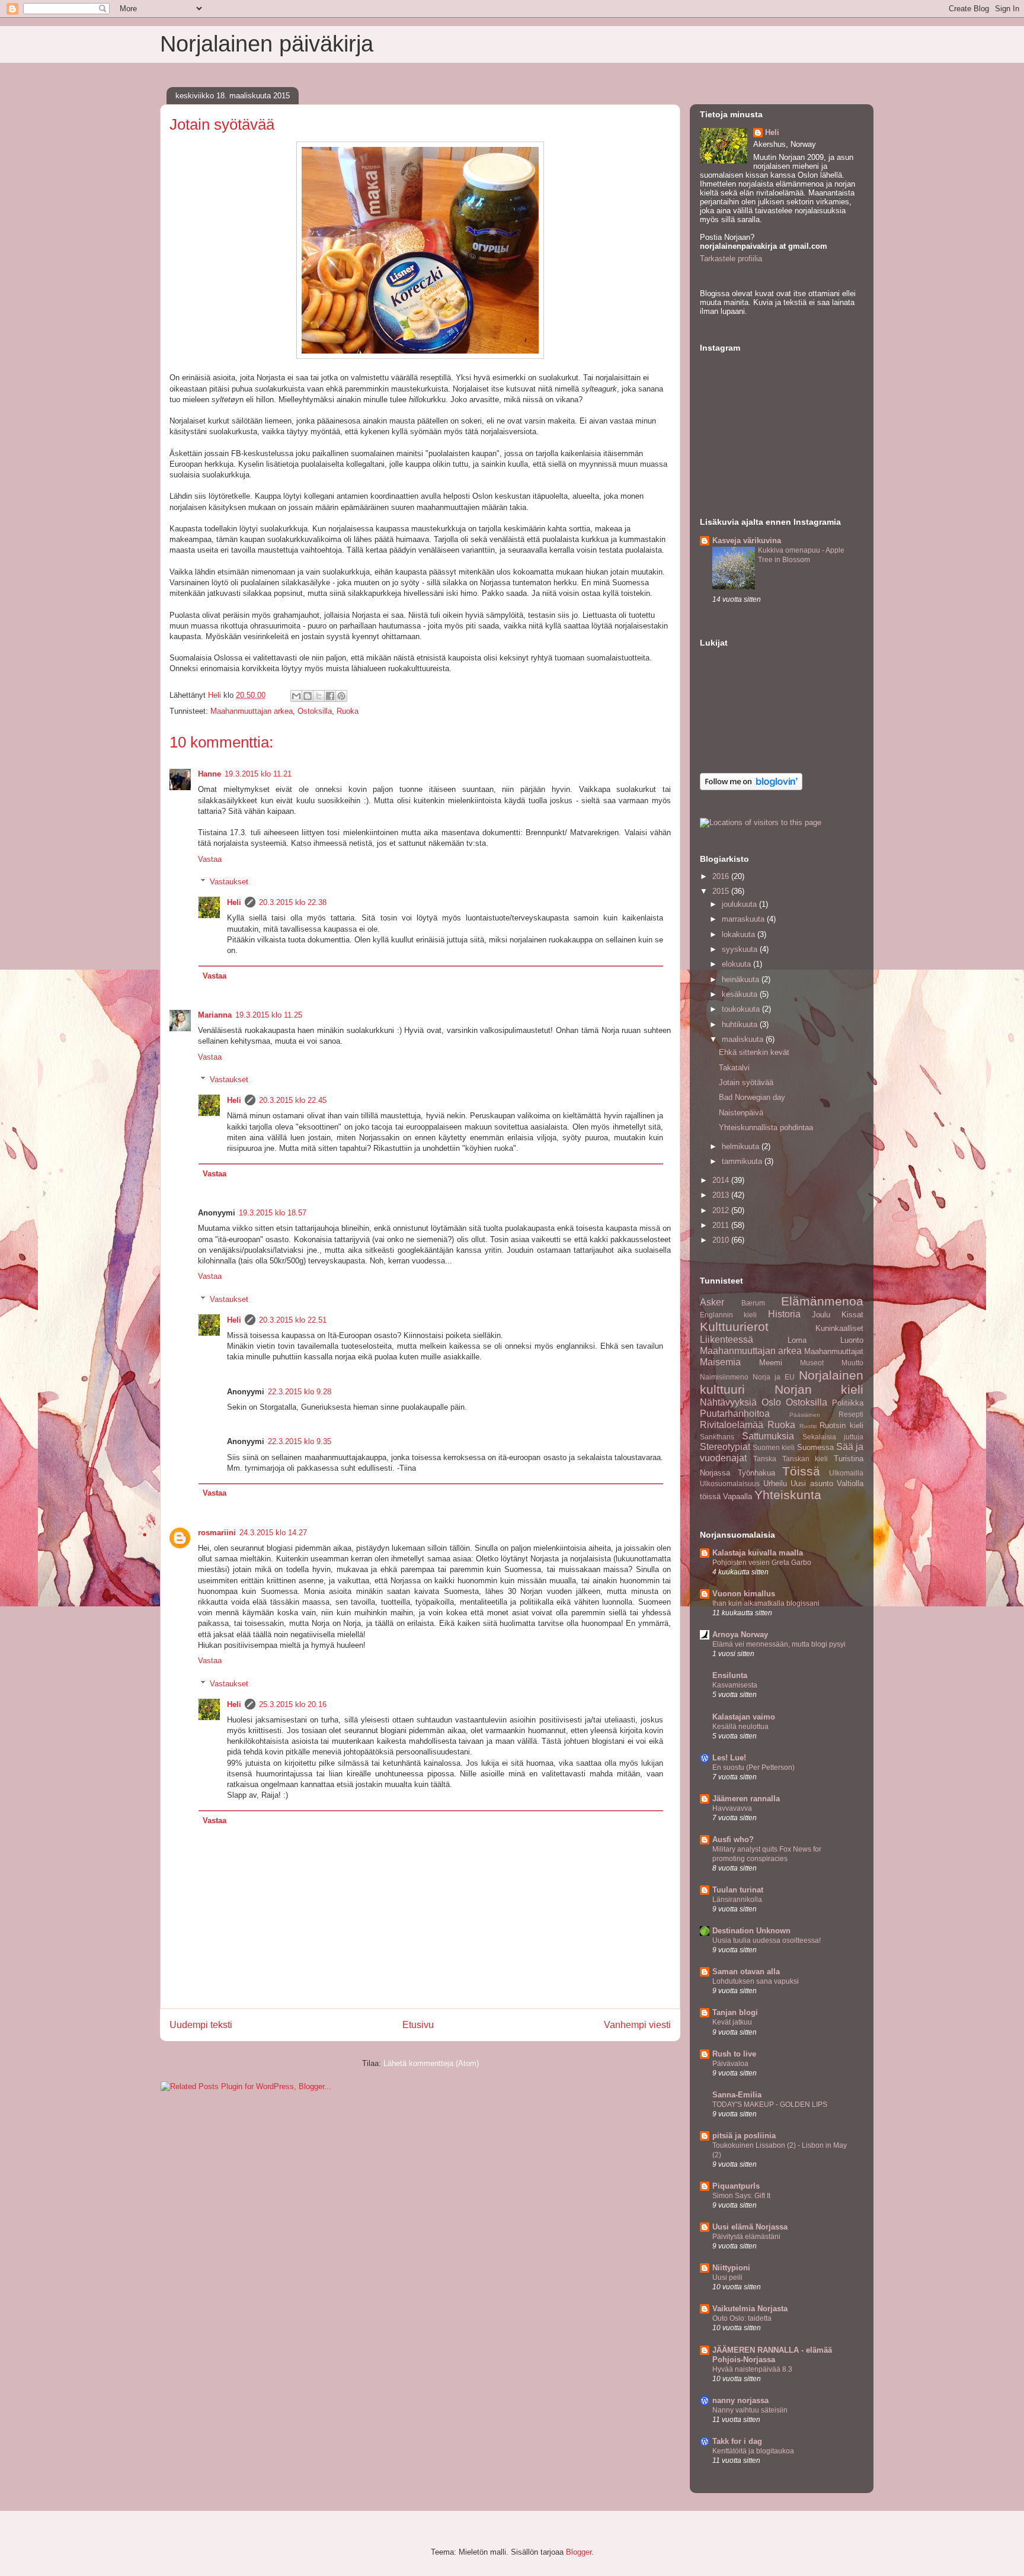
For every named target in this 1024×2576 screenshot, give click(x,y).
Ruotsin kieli (841, 1425)
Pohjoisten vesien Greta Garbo (762, 1563)
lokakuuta (740, 934)
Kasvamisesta (735, 1685)
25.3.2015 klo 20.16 (293, 1704)
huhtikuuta (741, 1024)
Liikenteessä (727, 1340)
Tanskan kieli (805, 1459)
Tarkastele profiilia (731, 259)
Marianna (215, 1015)
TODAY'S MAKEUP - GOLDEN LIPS (770, 2105)
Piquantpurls (736, 2186)
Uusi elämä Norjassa (750, 2227)
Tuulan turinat (738, 1890)
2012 (722, 1210)
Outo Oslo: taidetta (742, 2318)
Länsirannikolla (737, 1900)
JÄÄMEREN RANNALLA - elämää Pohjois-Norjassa (772, 2355)
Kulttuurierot (734, 1327)
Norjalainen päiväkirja (267, 44)
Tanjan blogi (735, 2012)
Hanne (209, 774)
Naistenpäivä (741, 1113)
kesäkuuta (741, 994)
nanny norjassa (740, 2400)
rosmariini (217, 1533)
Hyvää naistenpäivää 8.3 (752, 2369)
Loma (797, 1340)
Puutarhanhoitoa (735, 1414)
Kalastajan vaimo (744, 1717)
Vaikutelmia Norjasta (750, 2309)
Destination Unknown (751, 1931)
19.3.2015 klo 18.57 (273, 1213)
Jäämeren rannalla (746, 1799)
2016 (722, 876)
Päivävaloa (730, 2064)
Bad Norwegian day (752, 1097)
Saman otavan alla (746, 1972)
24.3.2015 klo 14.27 (273, 1533)
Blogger (579, 2552)
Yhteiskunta (788, 1495)
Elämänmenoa (822, 1301)
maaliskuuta (744, 1039)
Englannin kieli (728, 1315)
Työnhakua (756, 1473)
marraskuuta (744, 919)
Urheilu (775, 1483)
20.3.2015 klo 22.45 (293, 1100)
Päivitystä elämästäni (746, 2237)
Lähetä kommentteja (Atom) (431, 2063)
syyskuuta (741, 949)
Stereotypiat (725, 1447)
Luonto (852, 1340)
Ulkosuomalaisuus (730, 1483)
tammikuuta (743, 1161)
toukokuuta (742, 1009)
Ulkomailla (846, 1473)
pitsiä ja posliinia (744, 2136)
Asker (712, 1302)
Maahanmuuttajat (834, 1351)
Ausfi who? (733, 1839)
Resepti (851, 1414)
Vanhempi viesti (637, 2025)
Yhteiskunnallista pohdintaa (766, 1127)
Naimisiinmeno (724, 1377)
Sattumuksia (768, 1436)
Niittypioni (731, 2268)
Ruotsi (808, 1426)
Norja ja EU (774, 1377)
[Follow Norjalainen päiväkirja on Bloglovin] (751, 787)
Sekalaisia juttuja (833, 1437)
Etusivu (418, 2025)
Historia (784, 1314)
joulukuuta (740, 904)
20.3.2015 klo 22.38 (293, 902)
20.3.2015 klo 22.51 (293, 1320)
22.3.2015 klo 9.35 (300, 1441)
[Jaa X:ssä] (319, 696)
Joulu (821, 1315)
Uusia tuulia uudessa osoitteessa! (767, 1940)
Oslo (771, 1402)
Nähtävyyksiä (728, 1402)
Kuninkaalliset (839, 1328)
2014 (722, 1180)
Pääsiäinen (805, 1415)
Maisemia (720, 1362)
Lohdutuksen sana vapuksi (756, 1981)
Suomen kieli (774, 1447)
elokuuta (737, 964)
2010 (722, 1240)
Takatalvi (734, 1068)
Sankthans (717, 1437)
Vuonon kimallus (744, 1594)
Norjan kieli (819, 1389)
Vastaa (210, 859)
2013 (722, 1195)
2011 (722, 1225)
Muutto (852, 1363)
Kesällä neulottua (740, 1727)
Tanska (765, 1459)
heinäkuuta (742, 979)
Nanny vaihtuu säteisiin (750, 2410)
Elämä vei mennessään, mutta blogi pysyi (779, 1644)
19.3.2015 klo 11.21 (258, 774)
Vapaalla (737, 1496)
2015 (722, 891)
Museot (812, 1363)
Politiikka (848, 1403)
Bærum (753, 1303)
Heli (234, 902)
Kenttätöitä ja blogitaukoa (753, 2451)
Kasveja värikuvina (747, 540)
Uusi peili (727, 2277)
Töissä (801, 1471)
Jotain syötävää (746, 1082)
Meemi (771, 1363)
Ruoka (348, 711)
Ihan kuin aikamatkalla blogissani (766, 1603)
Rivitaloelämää (732, 1425)
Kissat (852, 1315)
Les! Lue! (729, 1758)
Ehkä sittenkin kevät (754, 1052)
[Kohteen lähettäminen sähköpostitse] (296, 696)
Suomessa (815, 1447)
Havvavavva (732, 1808)
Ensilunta (730, 1675)
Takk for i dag (737, 2441)
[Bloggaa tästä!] (308, 696)
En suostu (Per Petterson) (753, 1767)
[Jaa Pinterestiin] (341, 696)
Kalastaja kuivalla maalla (758, 1553)
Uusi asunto (812, 1483)
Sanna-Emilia (737, 2095)
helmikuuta (742, 1146)
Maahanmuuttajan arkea (252, 711)
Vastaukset (229, 882)
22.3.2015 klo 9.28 (300, 1392)
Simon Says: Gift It (741, 2196)
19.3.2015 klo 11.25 (269, 1015)
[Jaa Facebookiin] (330, 696)
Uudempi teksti (201, 2025)
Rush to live (734, 2054)
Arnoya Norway (740, 1635)
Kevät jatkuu (732, 2022)
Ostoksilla (315, 711)
